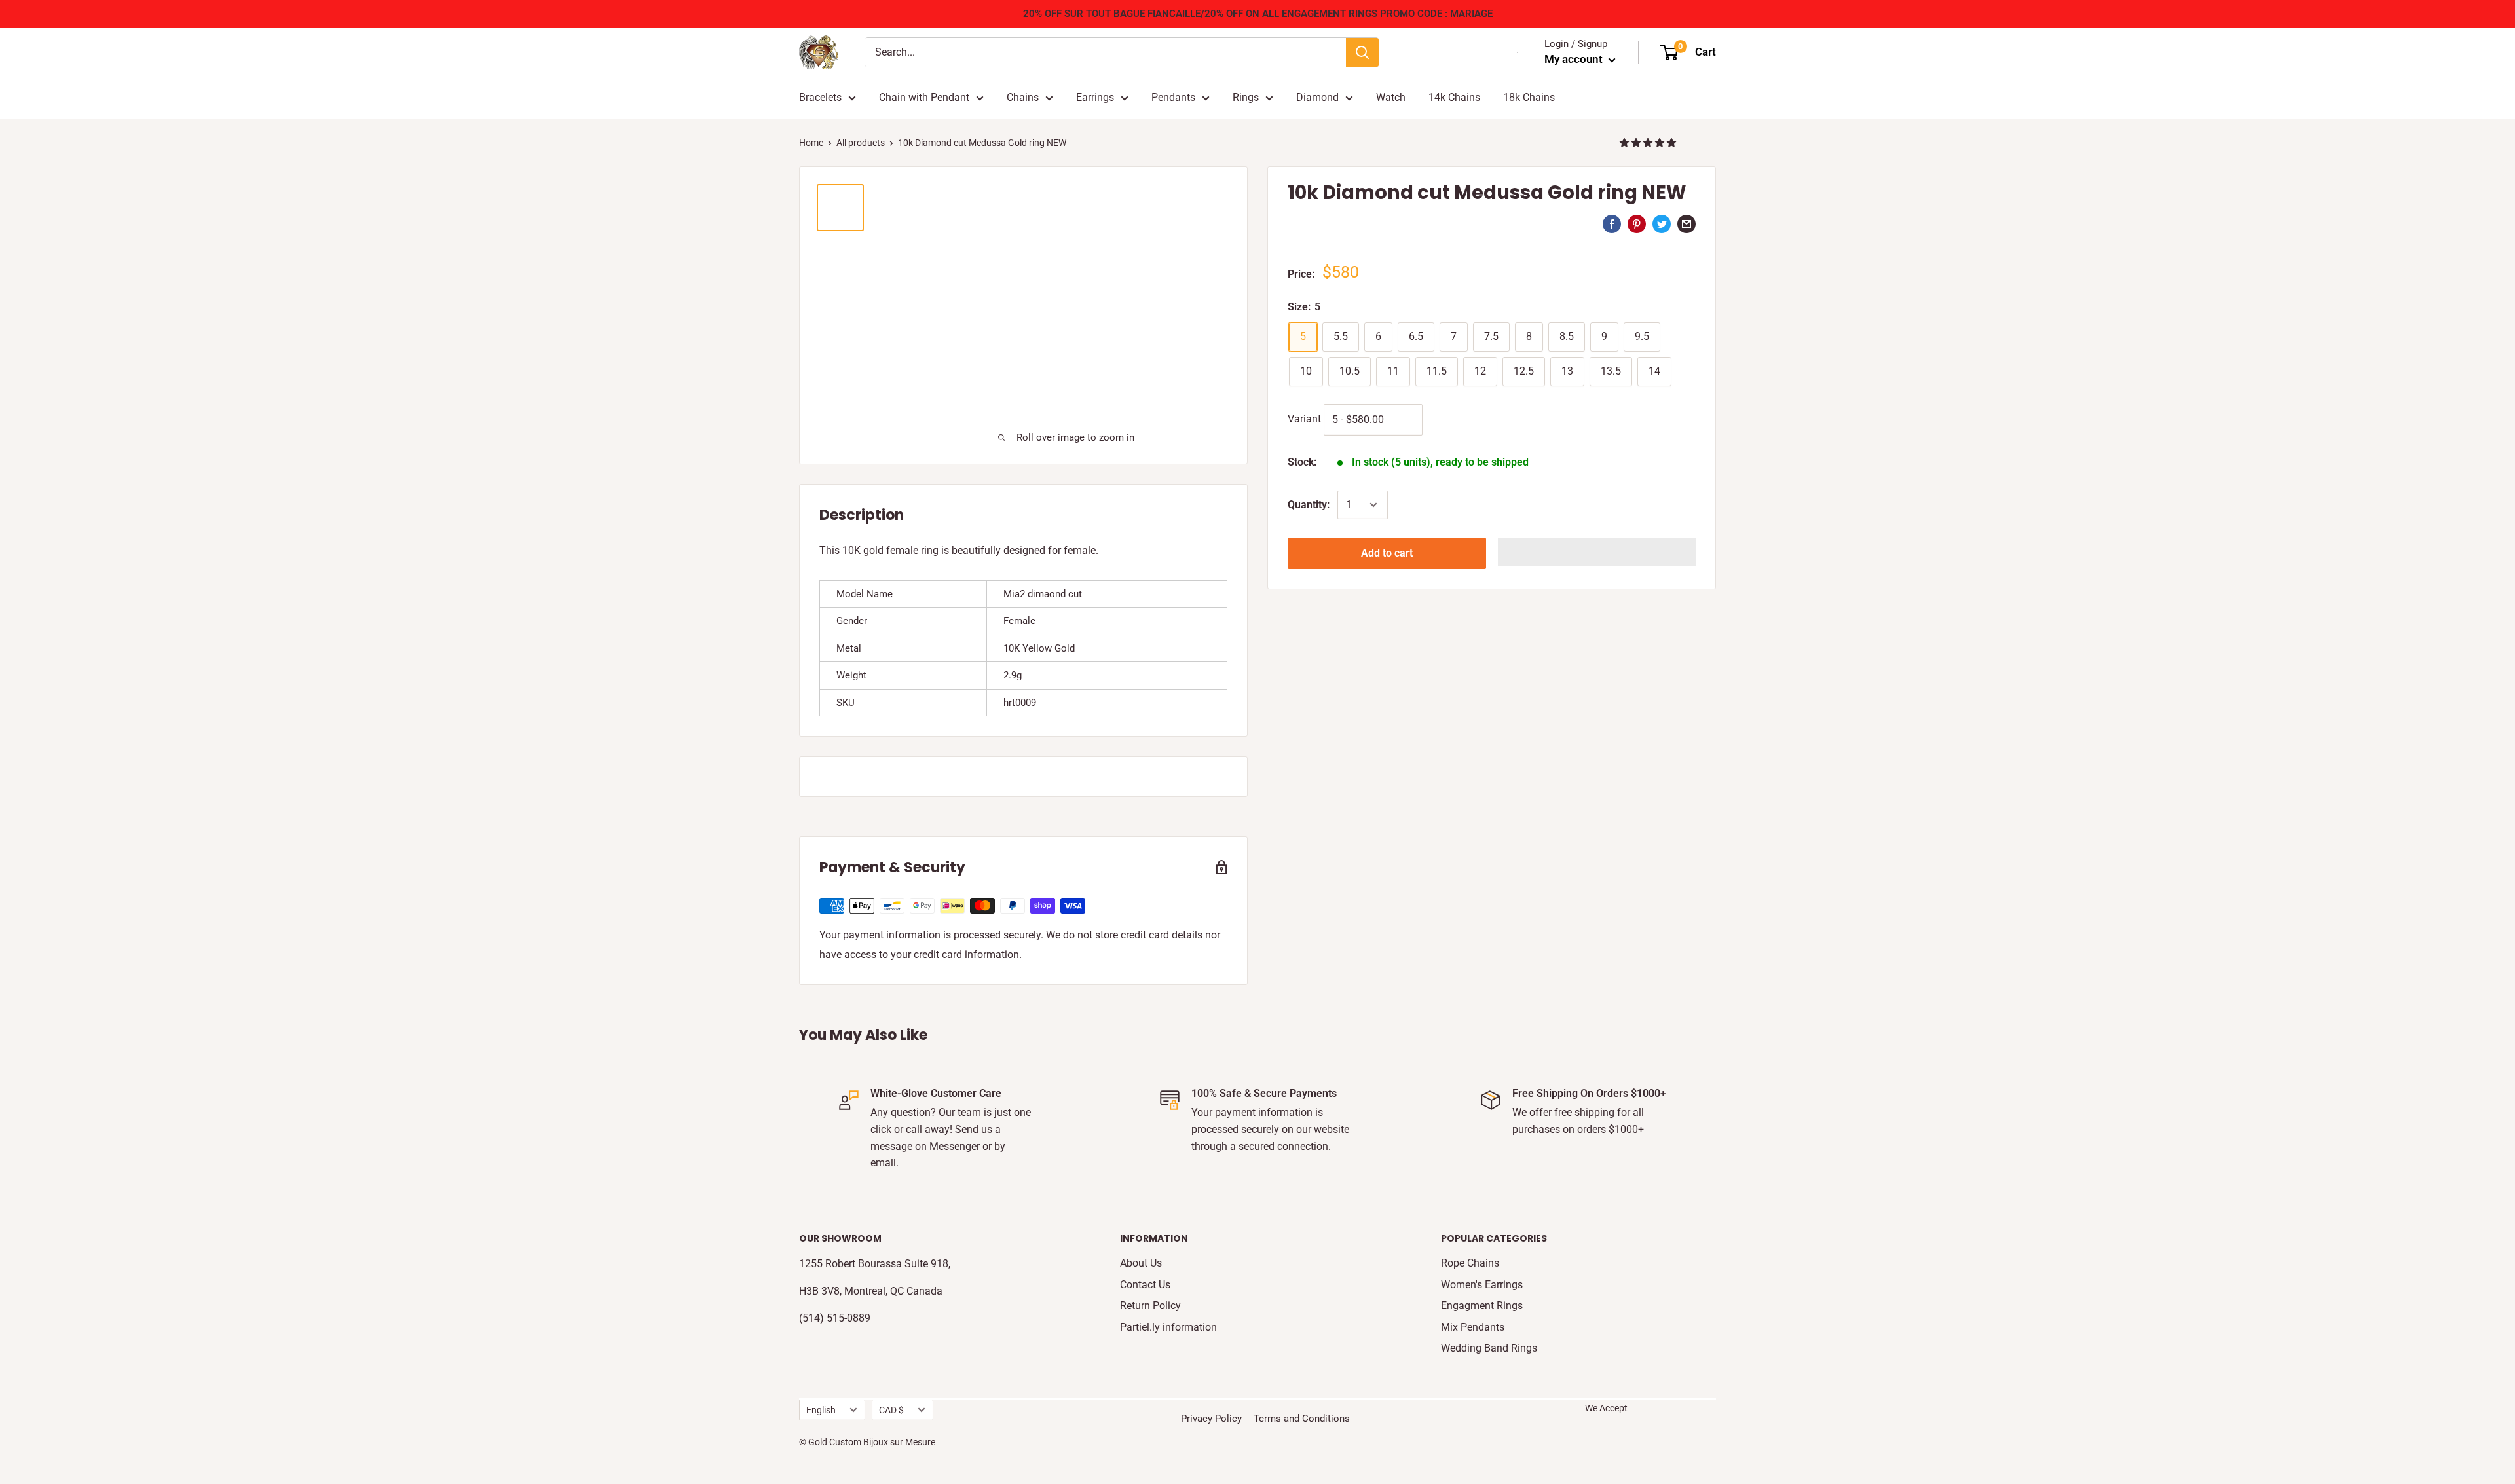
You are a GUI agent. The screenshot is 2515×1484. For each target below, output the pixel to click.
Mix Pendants (1473, 1327)
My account (1575, 59)
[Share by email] (1686, 224)
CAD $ (891, 1410)
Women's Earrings (1482, 1285)
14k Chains (1454, 97)
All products (861, 143)
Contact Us (1145, 1285)
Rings (1246, 97)
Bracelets (820, 97)
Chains (1023, 97)
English (821, 1410)
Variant (1304, 419)
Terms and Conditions (1302, 1419)
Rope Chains (1470, 1263)
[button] (1649, 143)
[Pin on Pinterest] (1637, 224)
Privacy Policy (1211, 1419)
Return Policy (1150, 1306)
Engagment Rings (1482, 1306)
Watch (1391, 97)
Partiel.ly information (1168, 1327)
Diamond (1317, 97)
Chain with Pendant (924, 97)
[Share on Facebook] (1612, 224)
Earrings (1095, 97)
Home (811, 143)
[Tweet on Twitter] (1662, 224)
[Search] (1362, 52)
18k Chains (1529, 97)
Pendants (1173, 97)
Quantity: (1309, 505)
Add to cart (1387, 553)
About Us (1141, 1263)
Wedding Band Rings (1489, 1348)
